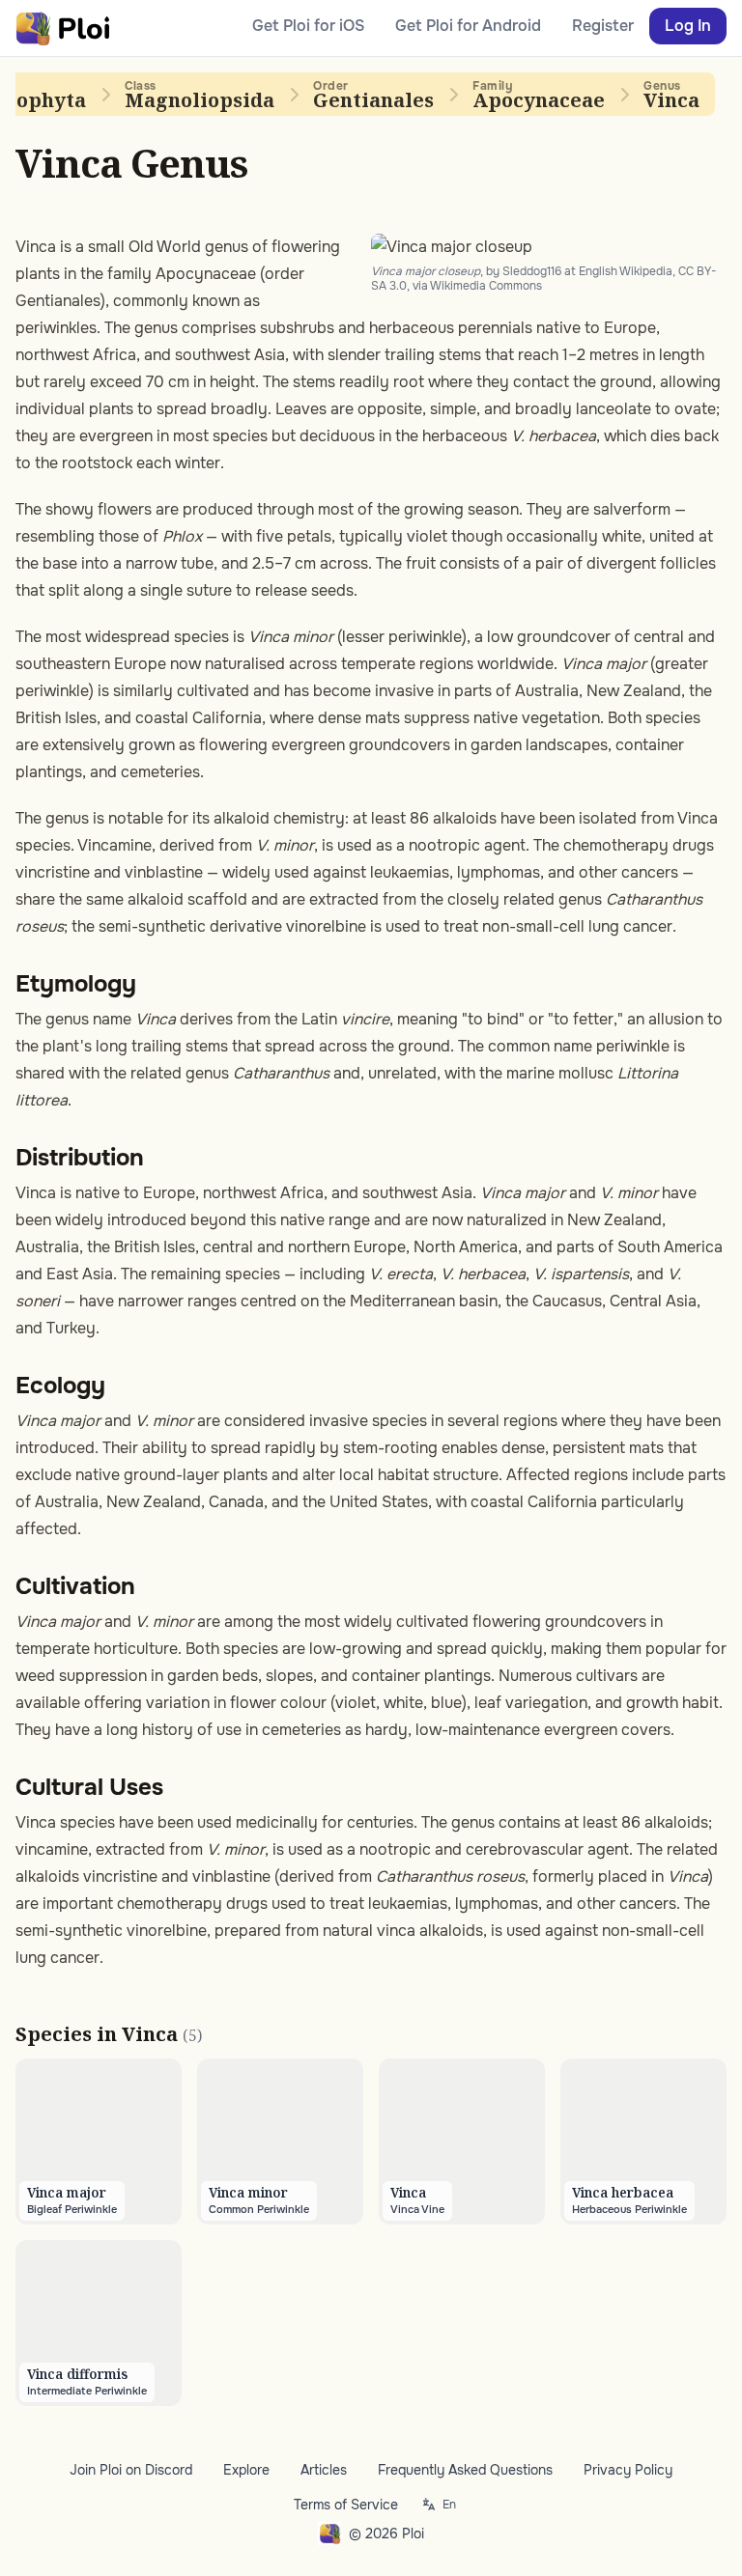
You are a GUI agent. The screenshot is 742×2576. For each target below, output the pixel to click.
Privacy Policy (628, 2470)
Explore (246, 2470)
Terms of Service (346, 2505)
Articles (324, 2470)
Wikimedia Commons (486, 286)
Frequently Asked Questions (465, 2470)
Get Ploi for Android (468, 26)
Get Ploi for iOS (308, 26)
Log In (688, 26)
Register (603, 26)
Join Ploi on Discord (131, 2470)
